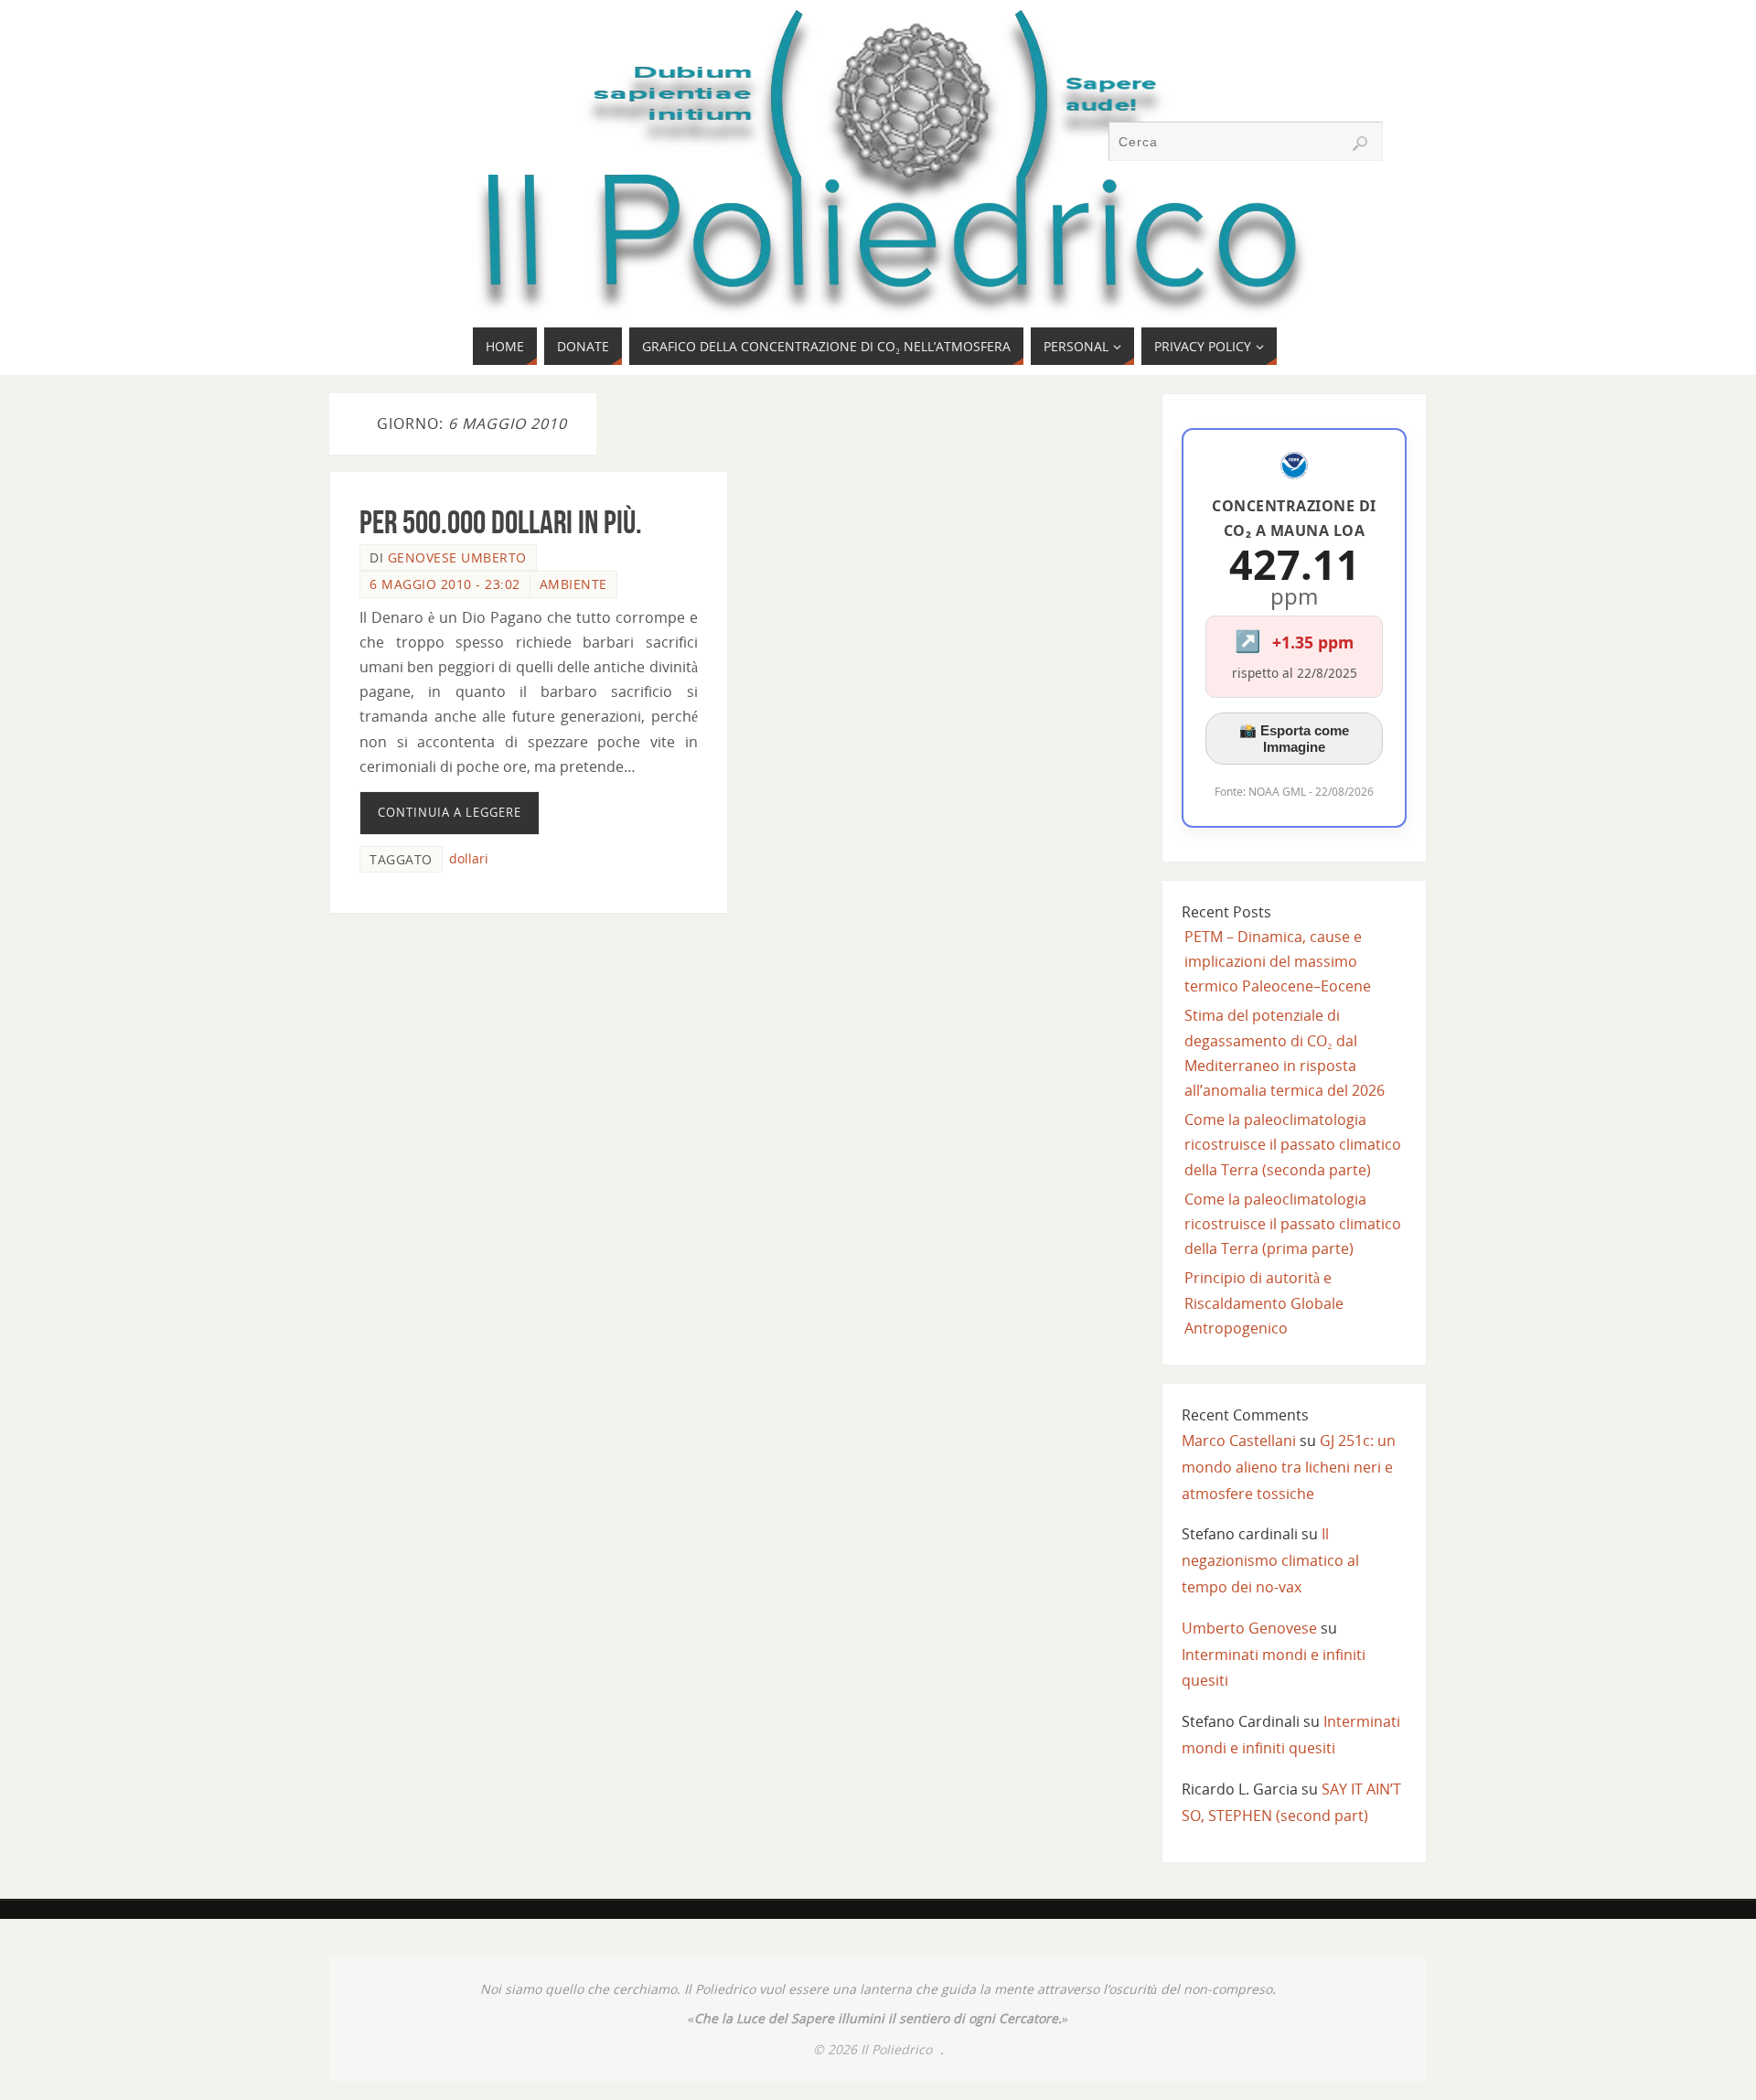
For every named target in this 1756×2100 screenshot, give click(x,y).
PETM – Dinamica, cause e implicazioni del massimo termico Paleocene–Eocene (1278, 961)
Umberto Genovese (1249, 1628)
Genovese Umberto (457, 557)
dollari (469, 858)
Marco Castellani (1239, 1441)
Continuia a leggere (450, 812)
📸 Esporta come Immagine (1294, 739)
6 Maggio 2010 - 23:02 (445, 584)
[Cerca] (1360, 144)
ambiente (573, 584)
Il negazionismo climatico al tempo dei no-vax (1270, 1560)
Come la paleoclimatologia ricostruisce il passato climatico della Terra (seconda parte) (1293, 1144)
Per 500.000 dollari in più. (501, 522)
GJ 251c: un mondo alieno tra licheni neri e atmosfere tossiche (1289, 1467)
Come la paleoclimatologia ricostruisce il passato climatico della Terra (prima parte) (1293, 1224)
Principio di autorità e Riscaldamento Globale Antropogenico (1264, 1302)
